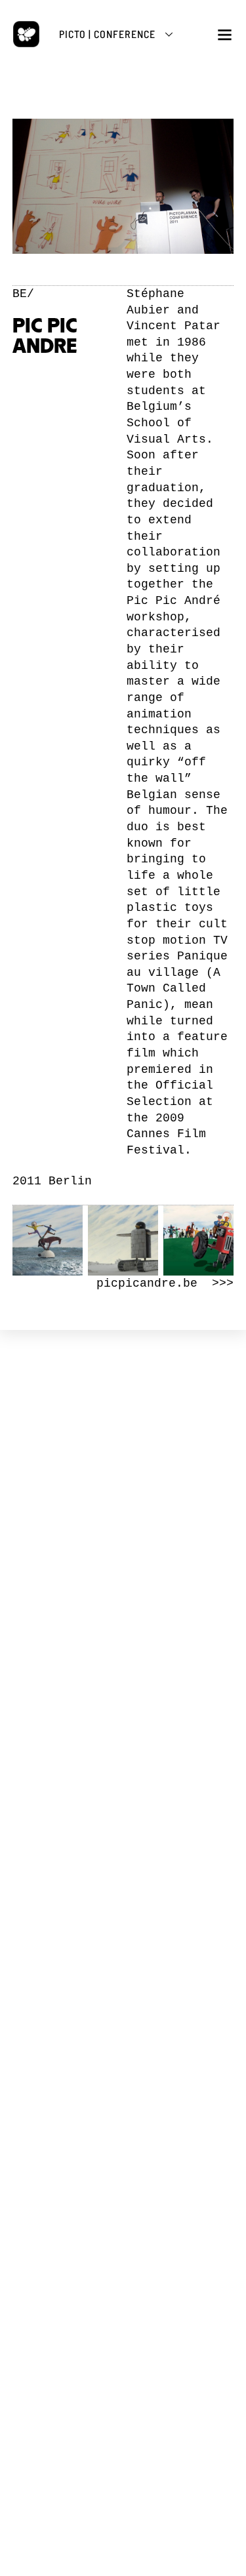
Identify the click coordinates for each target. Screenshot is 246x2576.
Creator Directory (123, 1912)
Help (123, 1935)
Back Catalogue (123, 2105)
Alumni (123, 1821)
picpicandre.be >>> (165, 1283)
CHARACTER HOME (123, 1858)
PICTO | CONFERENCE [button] (107, 34)
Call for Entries (123, 1923)
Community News (123, 1888)
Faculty (123, 1809)
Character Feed (123, 1900)
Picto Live (123, 2014)
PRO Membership (123, 2026)
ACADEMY (123, 1768)
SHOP (123, 2063)
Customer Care (123, 2117)
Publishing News (123, 2093)
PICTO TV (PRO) (123, 1972)
